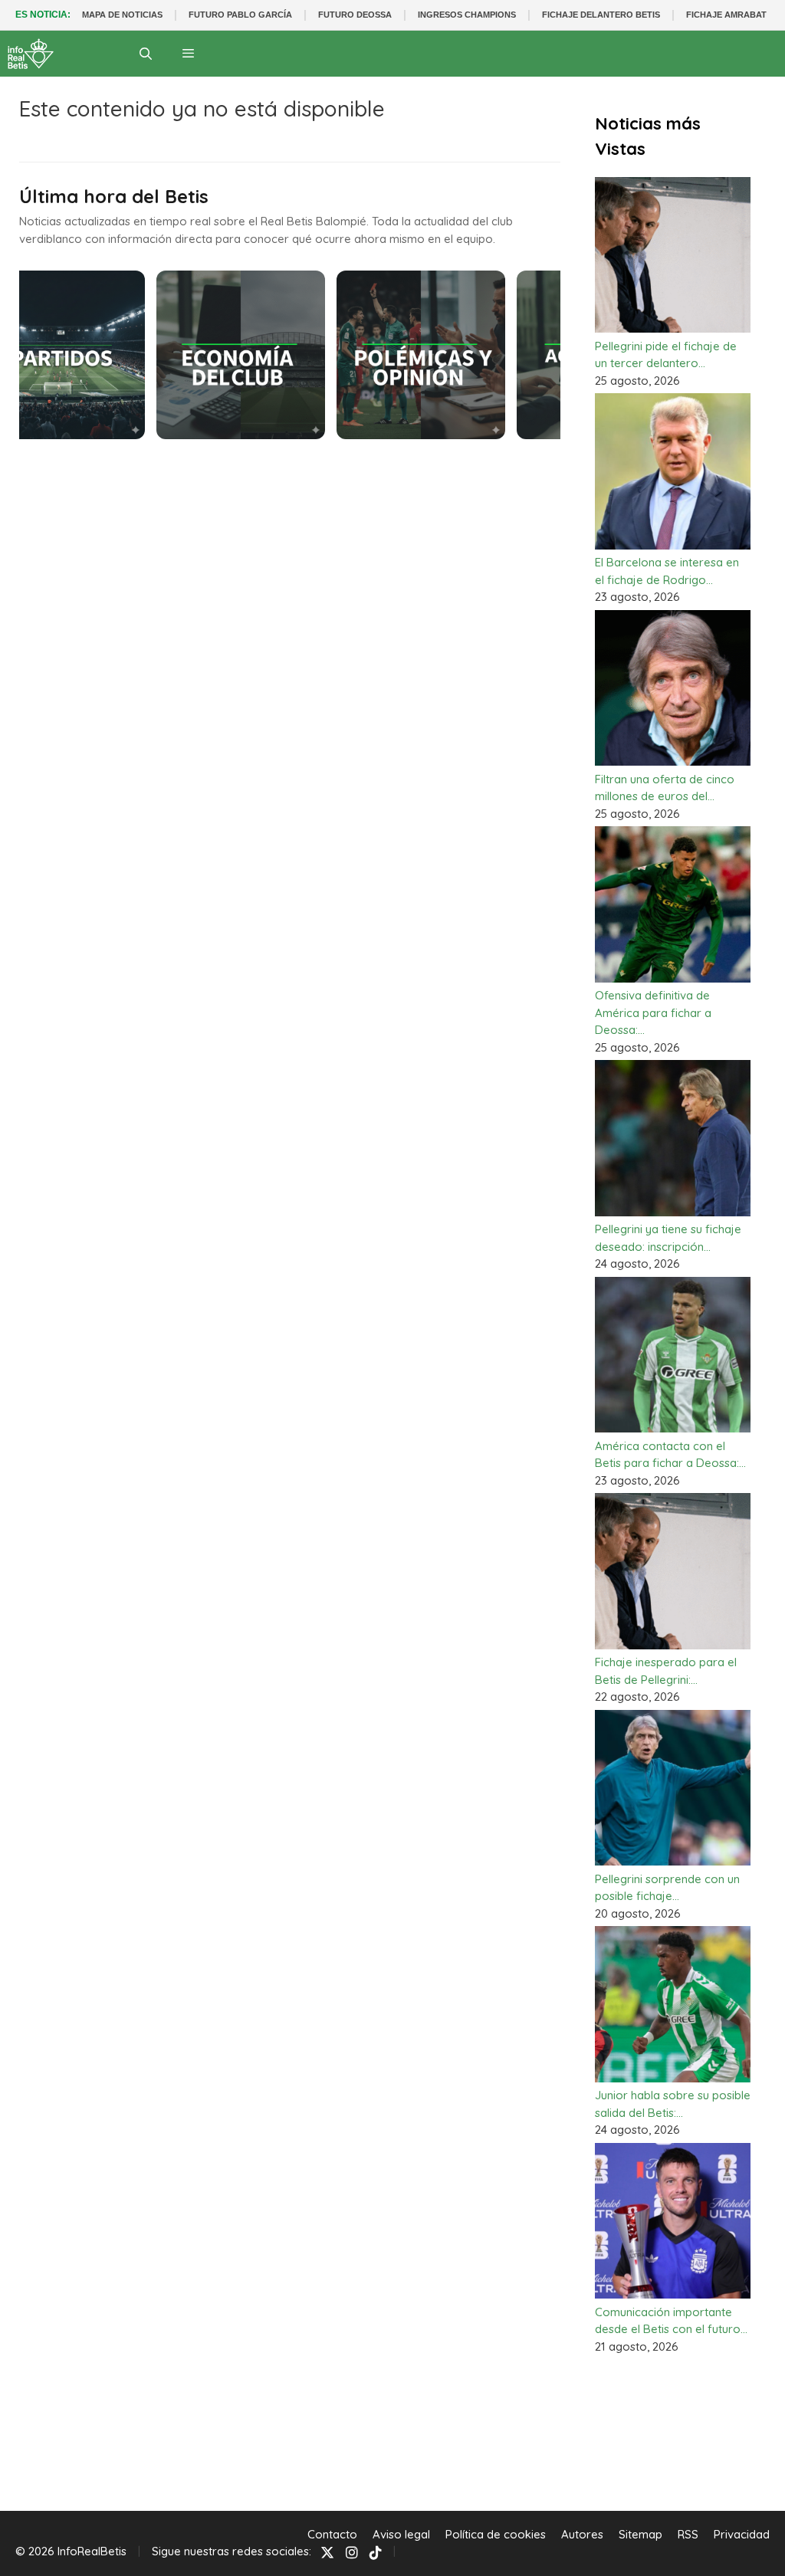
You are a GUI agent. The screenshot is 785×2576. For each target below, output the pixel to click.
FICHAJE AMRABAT (726, 15)
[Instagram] (352, 2552)
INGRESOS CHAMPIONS (467, 15)
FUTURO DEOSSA (355, 15)
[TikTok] (376, 2552)
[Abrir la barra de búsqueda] (146, 54)
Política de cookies (496, 2534)
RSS (688, 2534)
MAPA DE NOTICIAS (122, 15)
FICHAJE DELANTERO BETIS (601, 15)
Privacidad (742, 2534)
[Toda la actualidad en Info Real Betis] (31, 54)
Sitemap (640, 2534)
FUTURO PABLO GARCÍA (240, 15)
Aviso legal (401, 2534)
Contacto (332, 2534)
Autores (582, 2534)
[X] (327, 2552)
